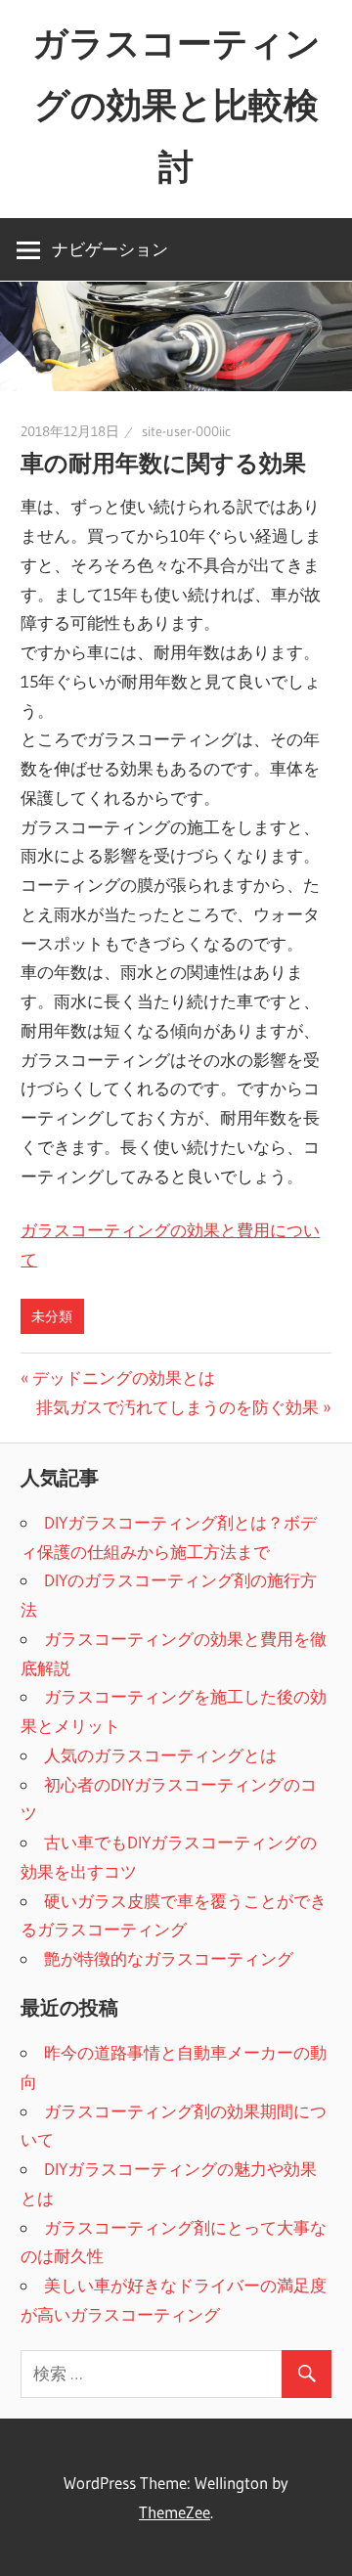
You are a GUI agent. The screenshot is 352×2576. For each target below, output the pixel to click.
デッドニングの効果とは (123, 1377)
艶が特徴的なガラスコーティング (169, 1958)
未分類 (52, 1316)
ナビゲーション (110, 249)
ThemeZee (175, 2512)
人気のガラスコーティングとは (160, 1755)
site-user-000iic (186, 431)
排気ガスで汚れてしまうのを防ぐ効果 (177, 1407)
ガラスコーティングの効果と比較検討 (176, 105)
